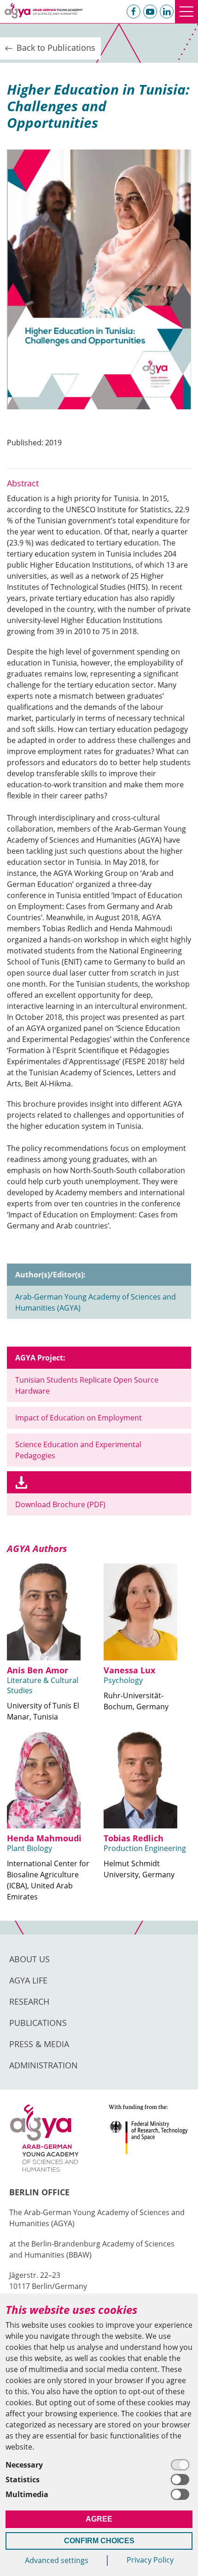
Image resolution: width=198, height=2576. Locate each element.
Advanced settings (57, 2560)
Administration (44, 2065)
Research (29, 2001)
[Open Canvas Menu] (186, 12)
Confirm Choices (99, 2541)
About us (29, 1959)
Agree (99, 2519)
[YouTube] (150, 12)
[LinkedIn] (167, 12)
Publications (38, 2023)
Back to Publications (55, 48)
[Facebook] (134, 12)
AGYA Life (28, 1980)
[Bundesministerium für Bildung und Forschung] (149, 2138)
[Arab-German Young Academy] (44, 11)
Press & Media (39, 2044)
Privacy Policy (150, 2560)
